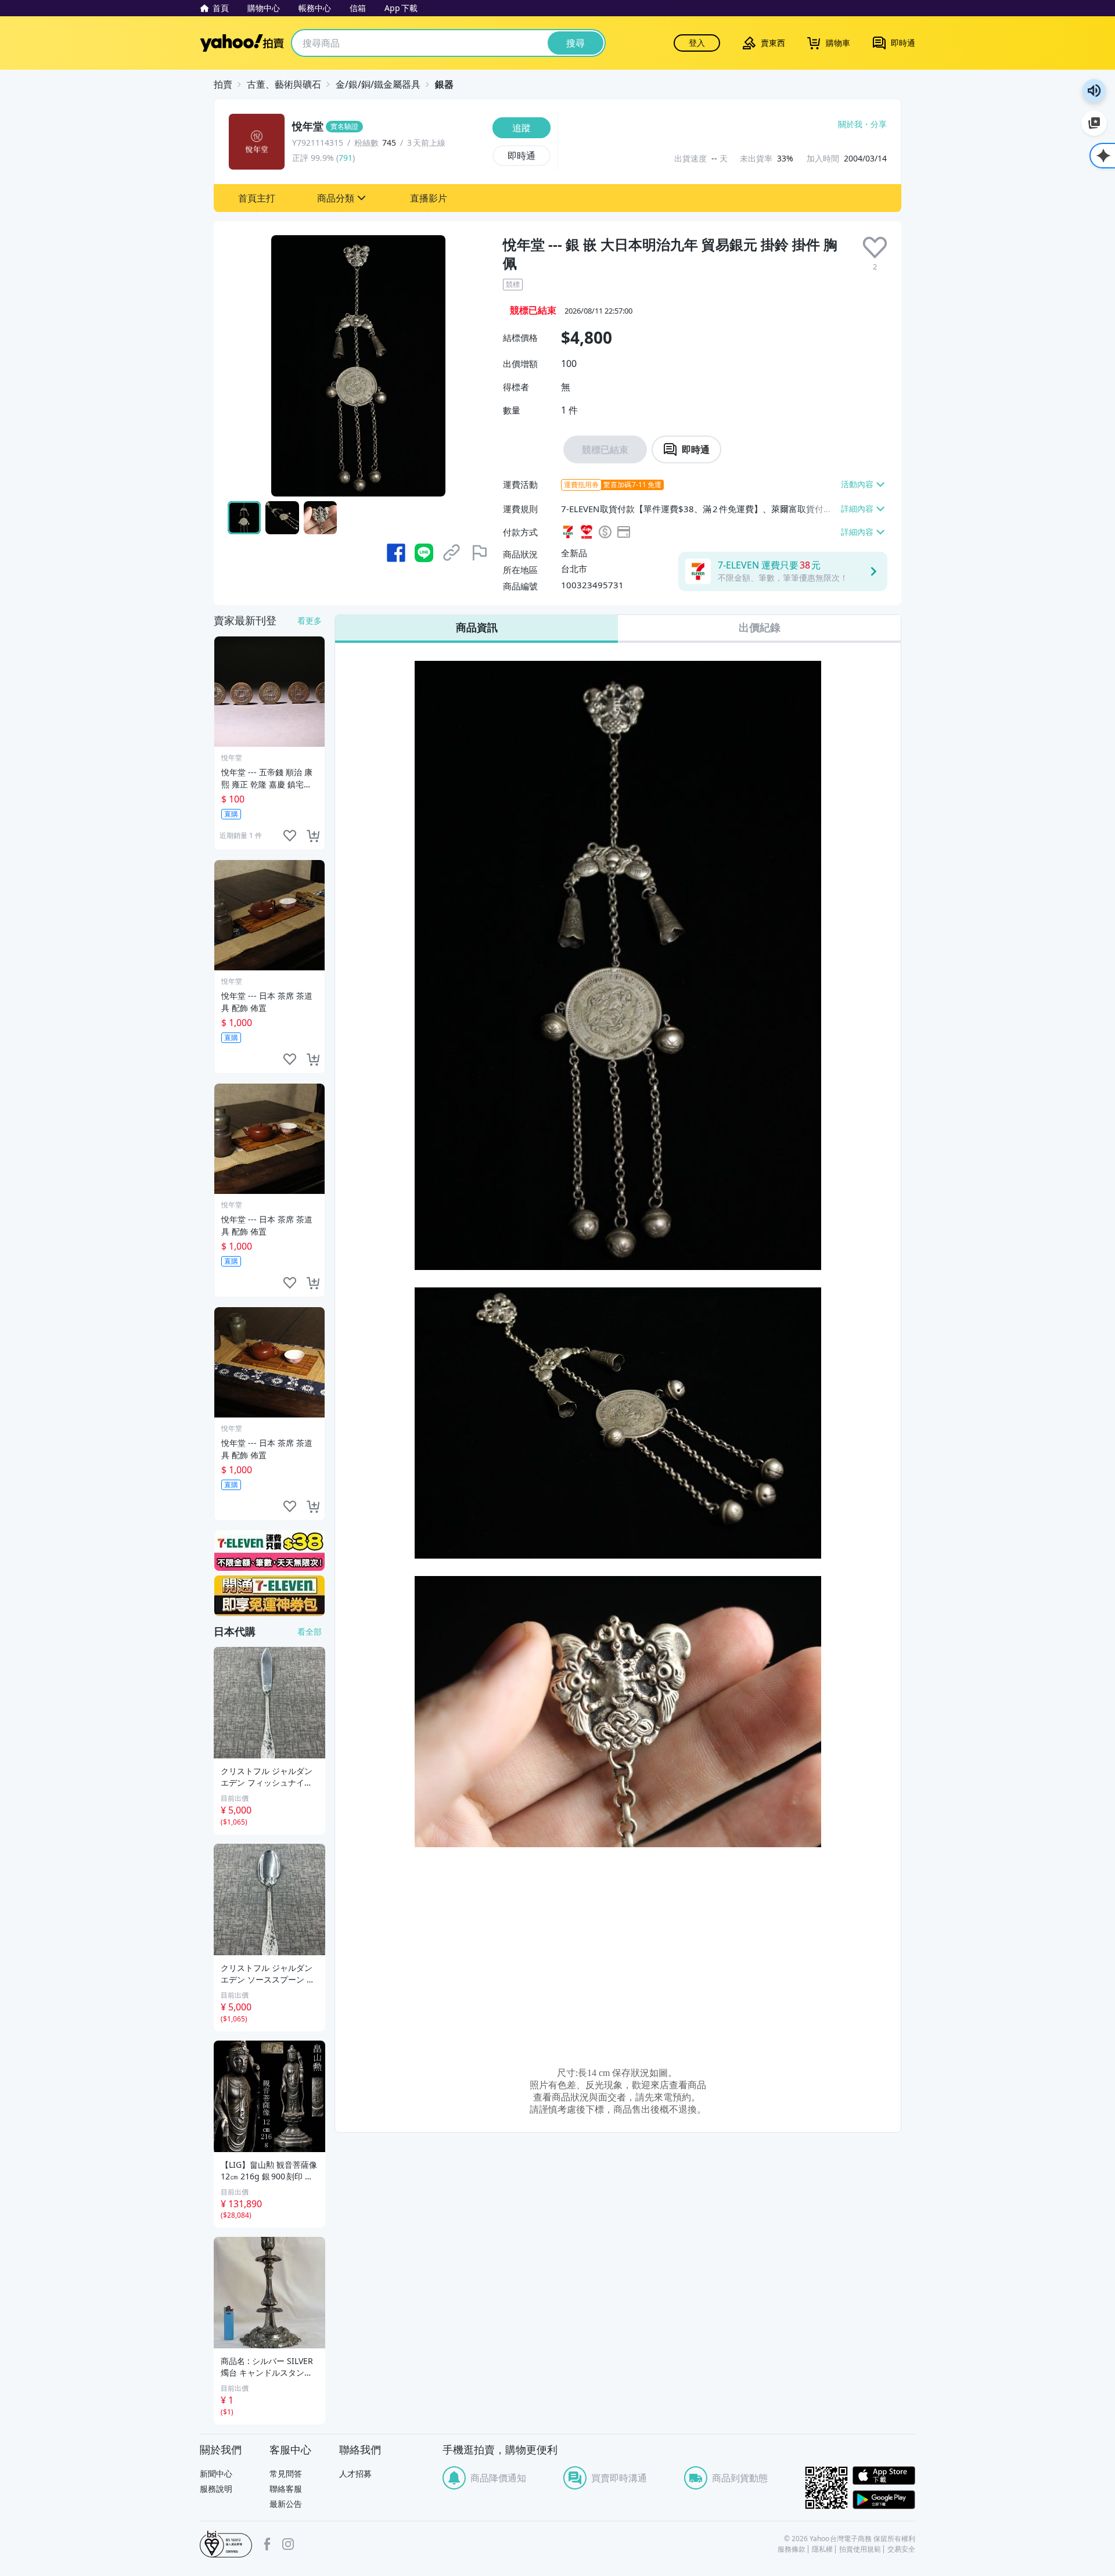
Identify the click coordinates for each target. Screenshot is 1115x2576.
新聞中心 (216, 2474)
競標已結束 (605, 449)
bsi (226, 2544)
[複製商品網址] (452, 553)
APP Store (884, 2476)
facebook (267, 2544)
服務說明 (216, 2489)
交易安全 (901, 2549)
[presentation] (875, 248)
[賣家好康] (269, 1596)
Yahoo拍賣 (242, 43)
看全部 (310, 1631)
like (290, 836)
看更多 (310, 620)
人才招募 (355, 2474)
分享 (879, 124)
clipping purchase (313, 836)
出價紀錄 (760, 627)
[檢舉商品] (480, 553)
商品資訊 (477, 627)
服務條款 (792, 2549)
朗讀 (1094, 91)
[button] (257, 198)
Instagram (288, 2544)
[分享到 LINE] (424, 553)
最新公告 (286, 2504)
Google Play (884, 2500)
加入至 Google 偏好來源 (1094, 123)
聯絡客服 (286, 2489)
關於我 (850, 124)
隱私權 (822, 2549)
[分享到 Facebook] (396, 553)
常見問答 (286, 2474)
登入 (697, 43)
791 (346, 158)
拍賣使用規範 (860, 2549)
